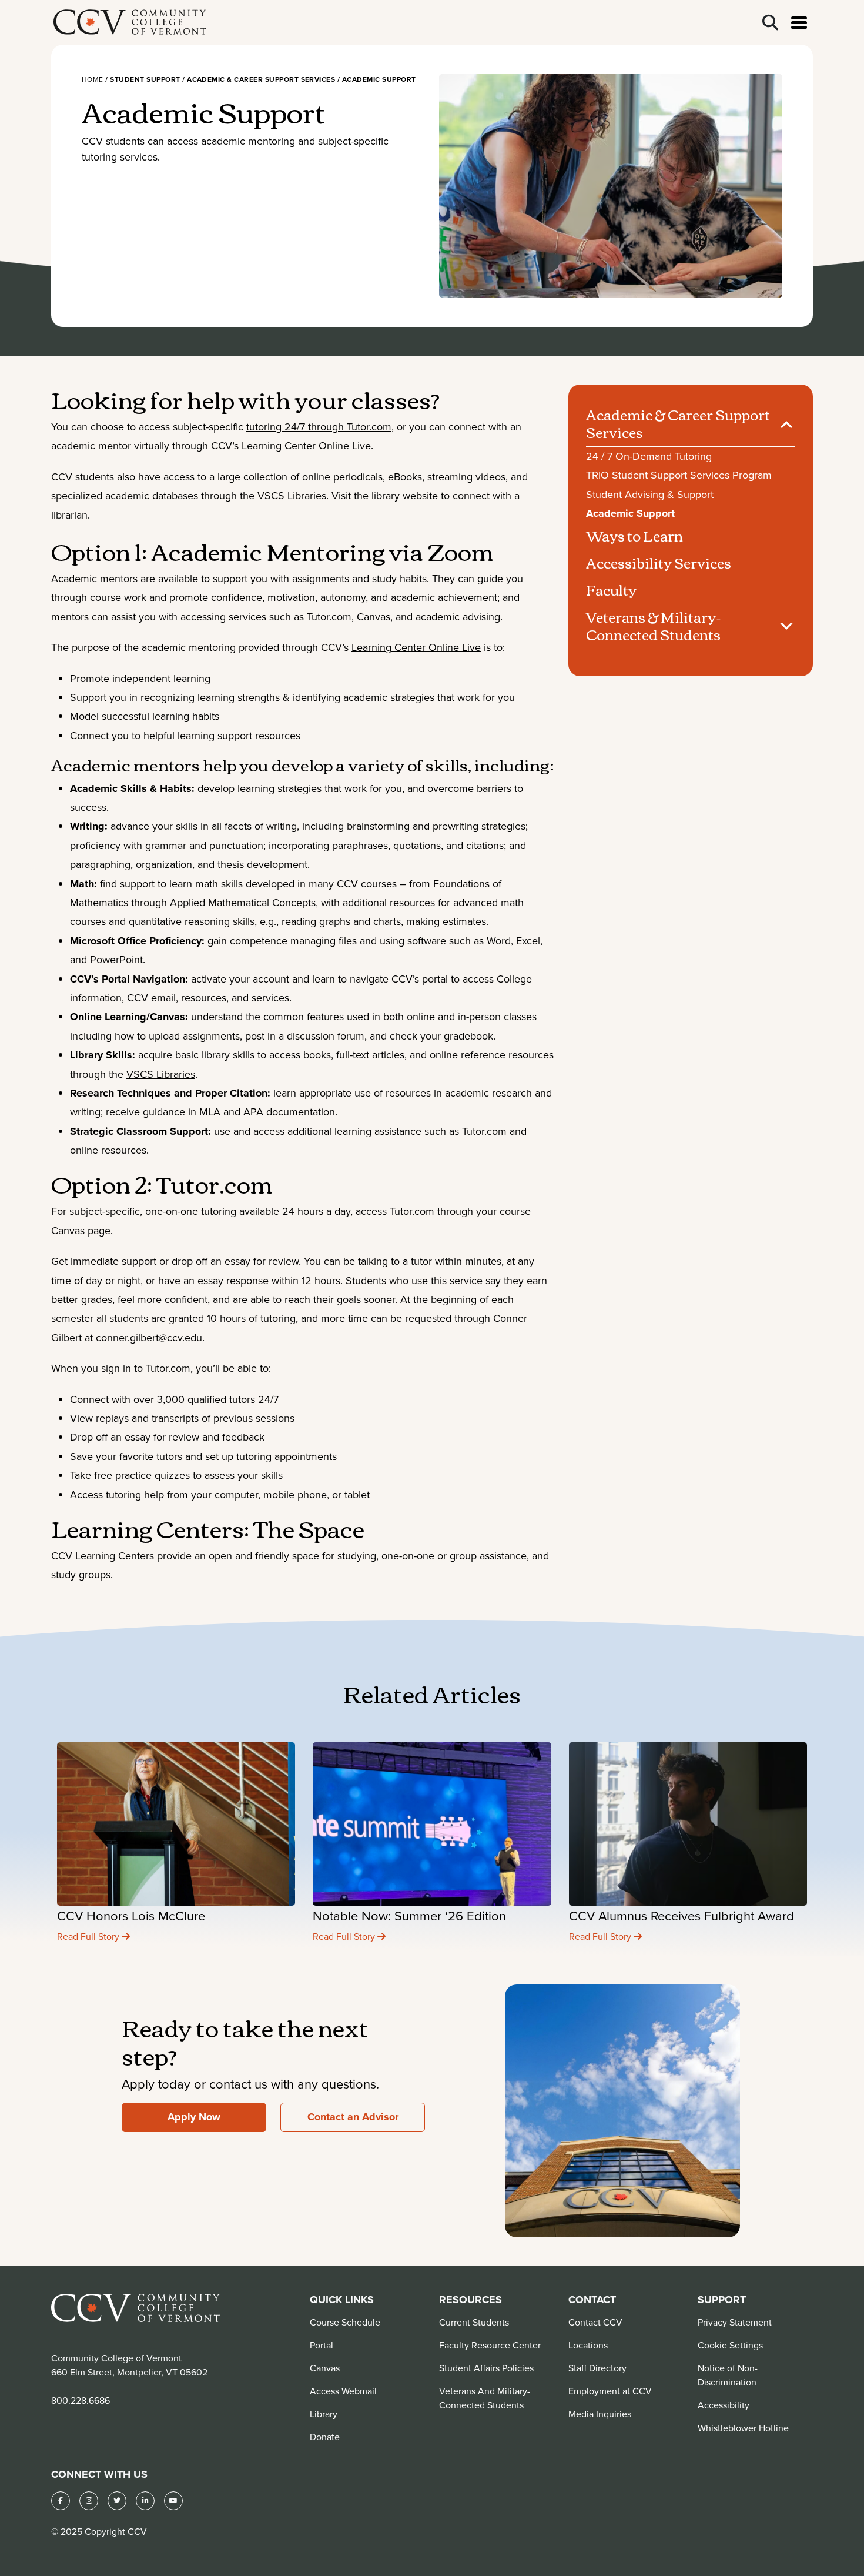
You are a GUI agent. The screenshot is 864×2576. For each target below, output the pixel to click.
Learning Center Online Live (306, 445)
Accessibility (724, 2405)
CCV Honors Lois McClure (131, 1915)
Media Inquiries (600, 2414)
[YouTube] (173, 2501)
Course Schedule (345, 2322)
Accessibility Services (659, 563)
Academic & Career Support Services (678, 423)
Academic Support (630, 513)
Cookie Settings (730, 2345)
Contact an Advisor (353, 2117)
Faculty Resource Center (490, 2345)
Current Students (474, 2322)
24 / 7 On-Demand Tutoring (649, 456)
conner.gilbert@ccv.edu (149, 1337)
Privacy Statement (735, 2322)
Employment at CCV (610, 2391)
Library (324, 2414)
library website (405, 495)
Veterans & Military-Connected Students (654, 626)
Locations (588, 2345)
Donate (325, 2437)
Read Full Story (89, 1936)
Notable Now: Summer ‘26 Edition (409, 1915)
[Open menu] (799, 23)
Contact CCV (595, 2322)
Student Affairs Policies (486, 2368)
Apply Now (194, 2117)
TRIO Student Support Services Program (679, 475)
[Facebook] (61, 2501)
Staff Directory (597, 2368)
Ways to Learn (634, 536)
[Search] (770, 23)
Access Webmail (343, 2391)
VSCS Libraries (292, 495)
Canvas (68, 1230)
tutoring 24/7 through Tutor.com (319, 427)
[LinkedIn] (145, 2501)
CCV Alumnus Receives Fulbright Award (682, 1915)
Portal (322, 2345)
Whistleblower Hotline (743, 2428)
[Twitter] (117, 2501)
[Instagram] (89, 2501)
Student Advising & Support (650, 494)
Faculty (611, 590)
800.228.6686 (81, 2400)
